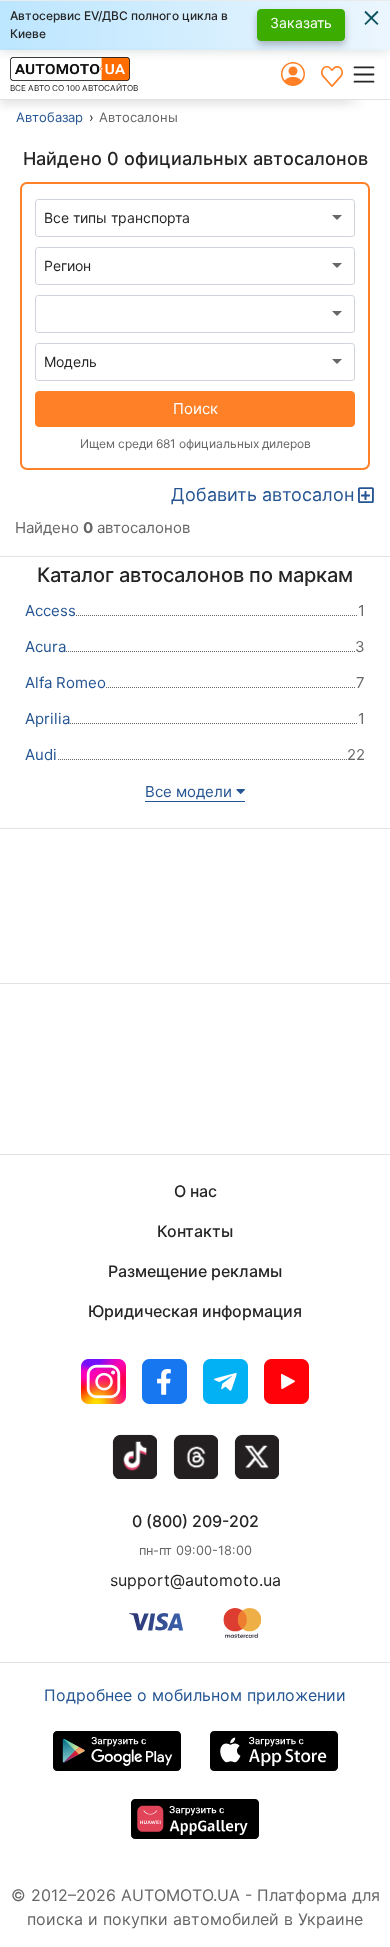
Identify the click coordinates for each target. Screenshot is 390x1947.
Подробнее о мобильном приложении (195, 1695)
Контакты (195, 1231)
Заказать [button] (301, 22)
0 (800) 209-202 (195, 1521)
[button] (370, 74)
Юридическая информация (195, 1311)
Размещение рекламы (195, 1271)
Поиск (195, 408)
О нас (195, 1191)
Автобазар (49, 117)
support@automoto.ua (195, 1580)
